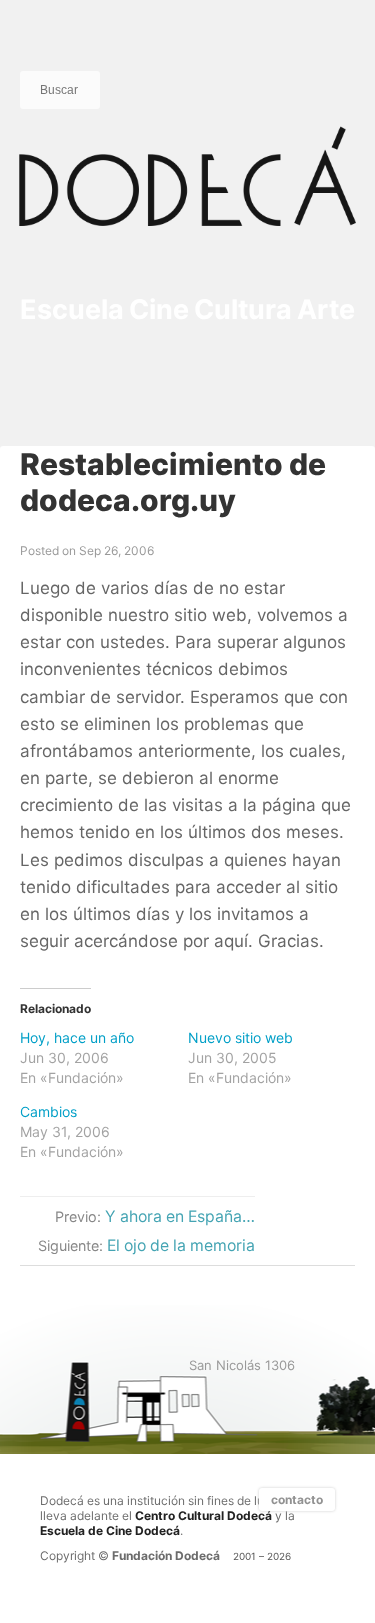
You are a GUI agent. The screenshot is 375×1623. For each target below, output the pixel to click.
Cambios (48, 1111)
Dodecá (188, 196)
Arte (326, 309)
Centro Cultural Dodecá (203, 1515)
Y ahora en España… (180, 1216)
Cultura (243, 309)
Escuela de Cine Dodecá (110, 1530)
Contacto (297, 1499)
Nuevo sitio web (240, 1037)
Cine (159, 309)
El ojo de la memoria (181, 1245)
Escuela (72, 309)
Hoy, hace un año (77, 1037)
